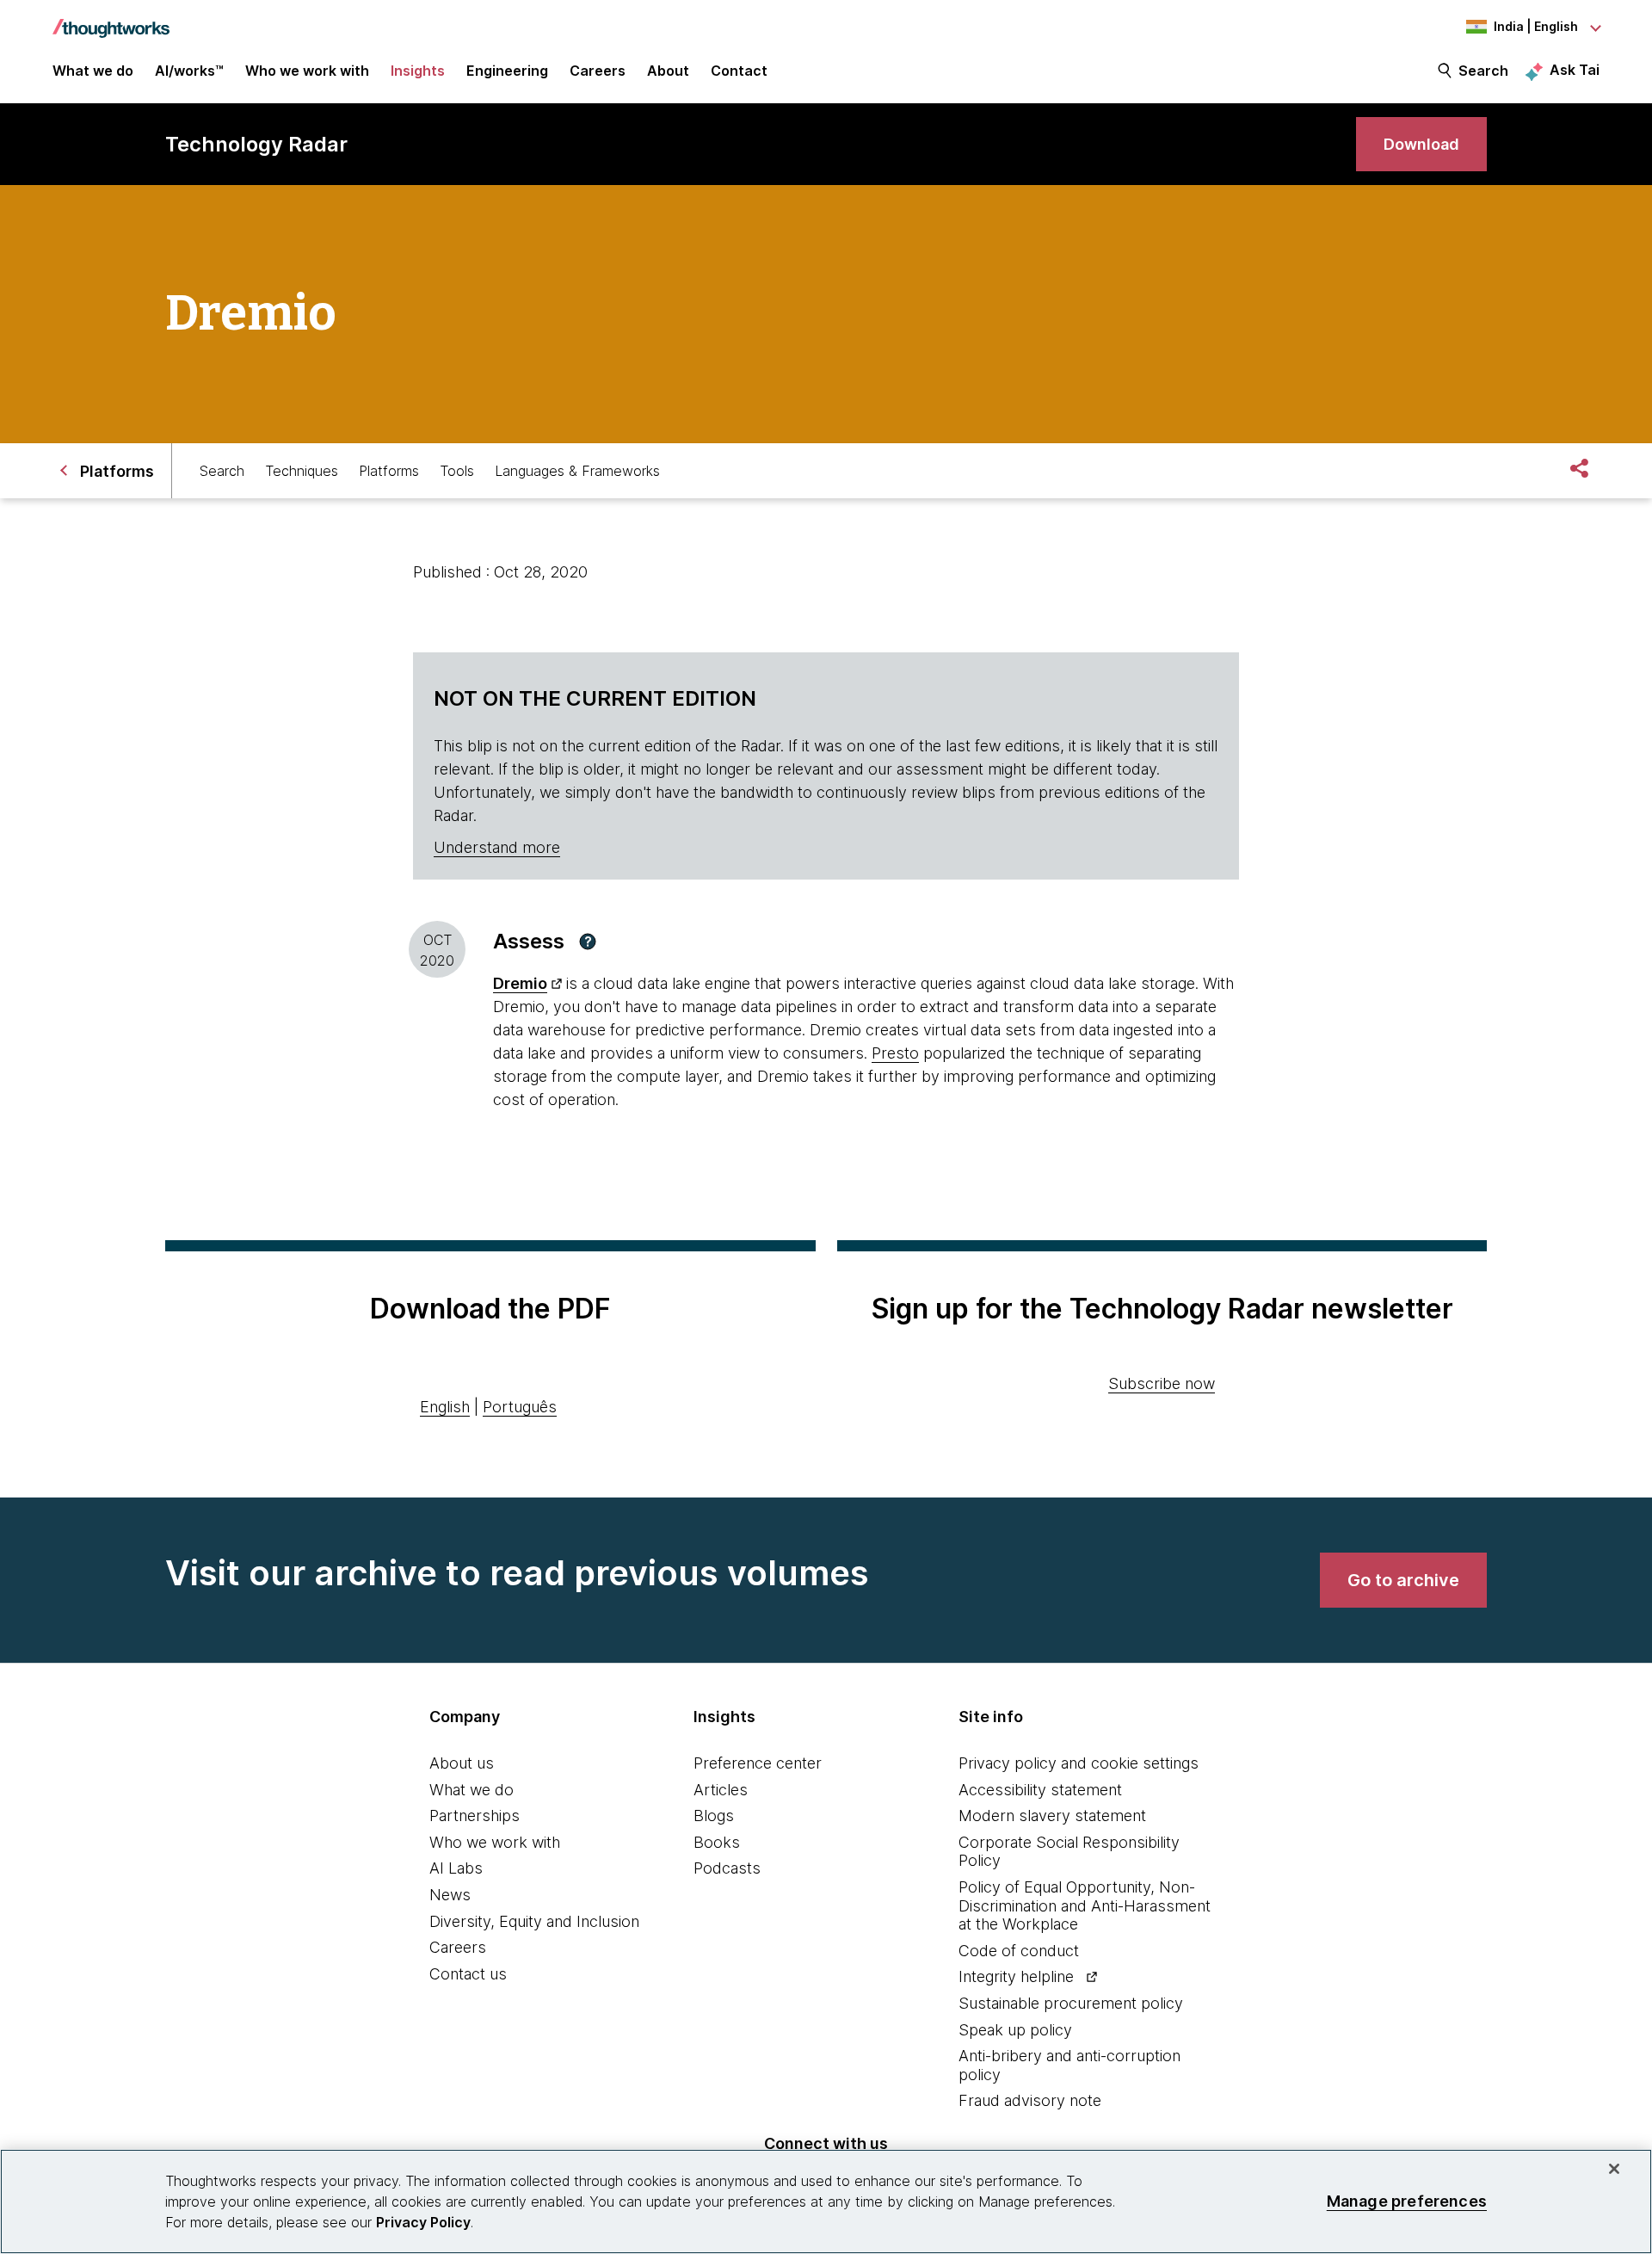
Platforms (389, 471)
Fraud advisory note (1030, 2100)
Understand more (497, 847)
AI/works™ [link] (189, 71)
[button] (588, 942)
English (445, 1407)
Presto (895, 1053)
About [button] (668, 71)
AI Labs (456, 1868)
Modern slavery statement (1052, 1816)
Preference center (758, 1763)
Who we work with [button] (307, 71)
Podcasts (727, 1868)
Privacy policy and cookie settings (1079, 1763)
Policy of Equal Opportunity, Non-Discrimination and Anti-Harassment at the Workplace (1085, 1905)
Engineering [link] (507, 71)
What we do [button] (93, 71)
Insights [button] (418, 71)
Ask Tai (1575, 70)
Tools (457, 471)
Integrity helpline (1016, 1976)
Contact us (468, 1974)
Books (717, 1842)
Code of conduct (1019, 1951)
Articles (721, 1790)
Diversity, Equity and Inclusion (534, 1921)
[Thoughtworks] (111, 20)
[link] (1421, 144)
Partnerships (475, 1816)
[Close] (1614, 2169)
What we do (472, 1790)
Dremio (520, 983)
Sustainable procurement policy (1071, 2003)
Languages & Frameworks (577, 471)
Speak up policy (1015, 2030)
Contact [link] (739, 71)
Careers (458, 1947)
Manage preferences (1407, 2201)
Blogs (714, 1816)
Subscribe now (1162, 1383)
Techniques (302, 471)
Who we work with (495, 1842)
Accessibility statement (1040, 1790)
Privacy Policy (423, 2222)
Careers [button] (598, 71)
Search (1483, 71)
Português (520, 1407)
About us (462, 1763)
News (450, 1895)
